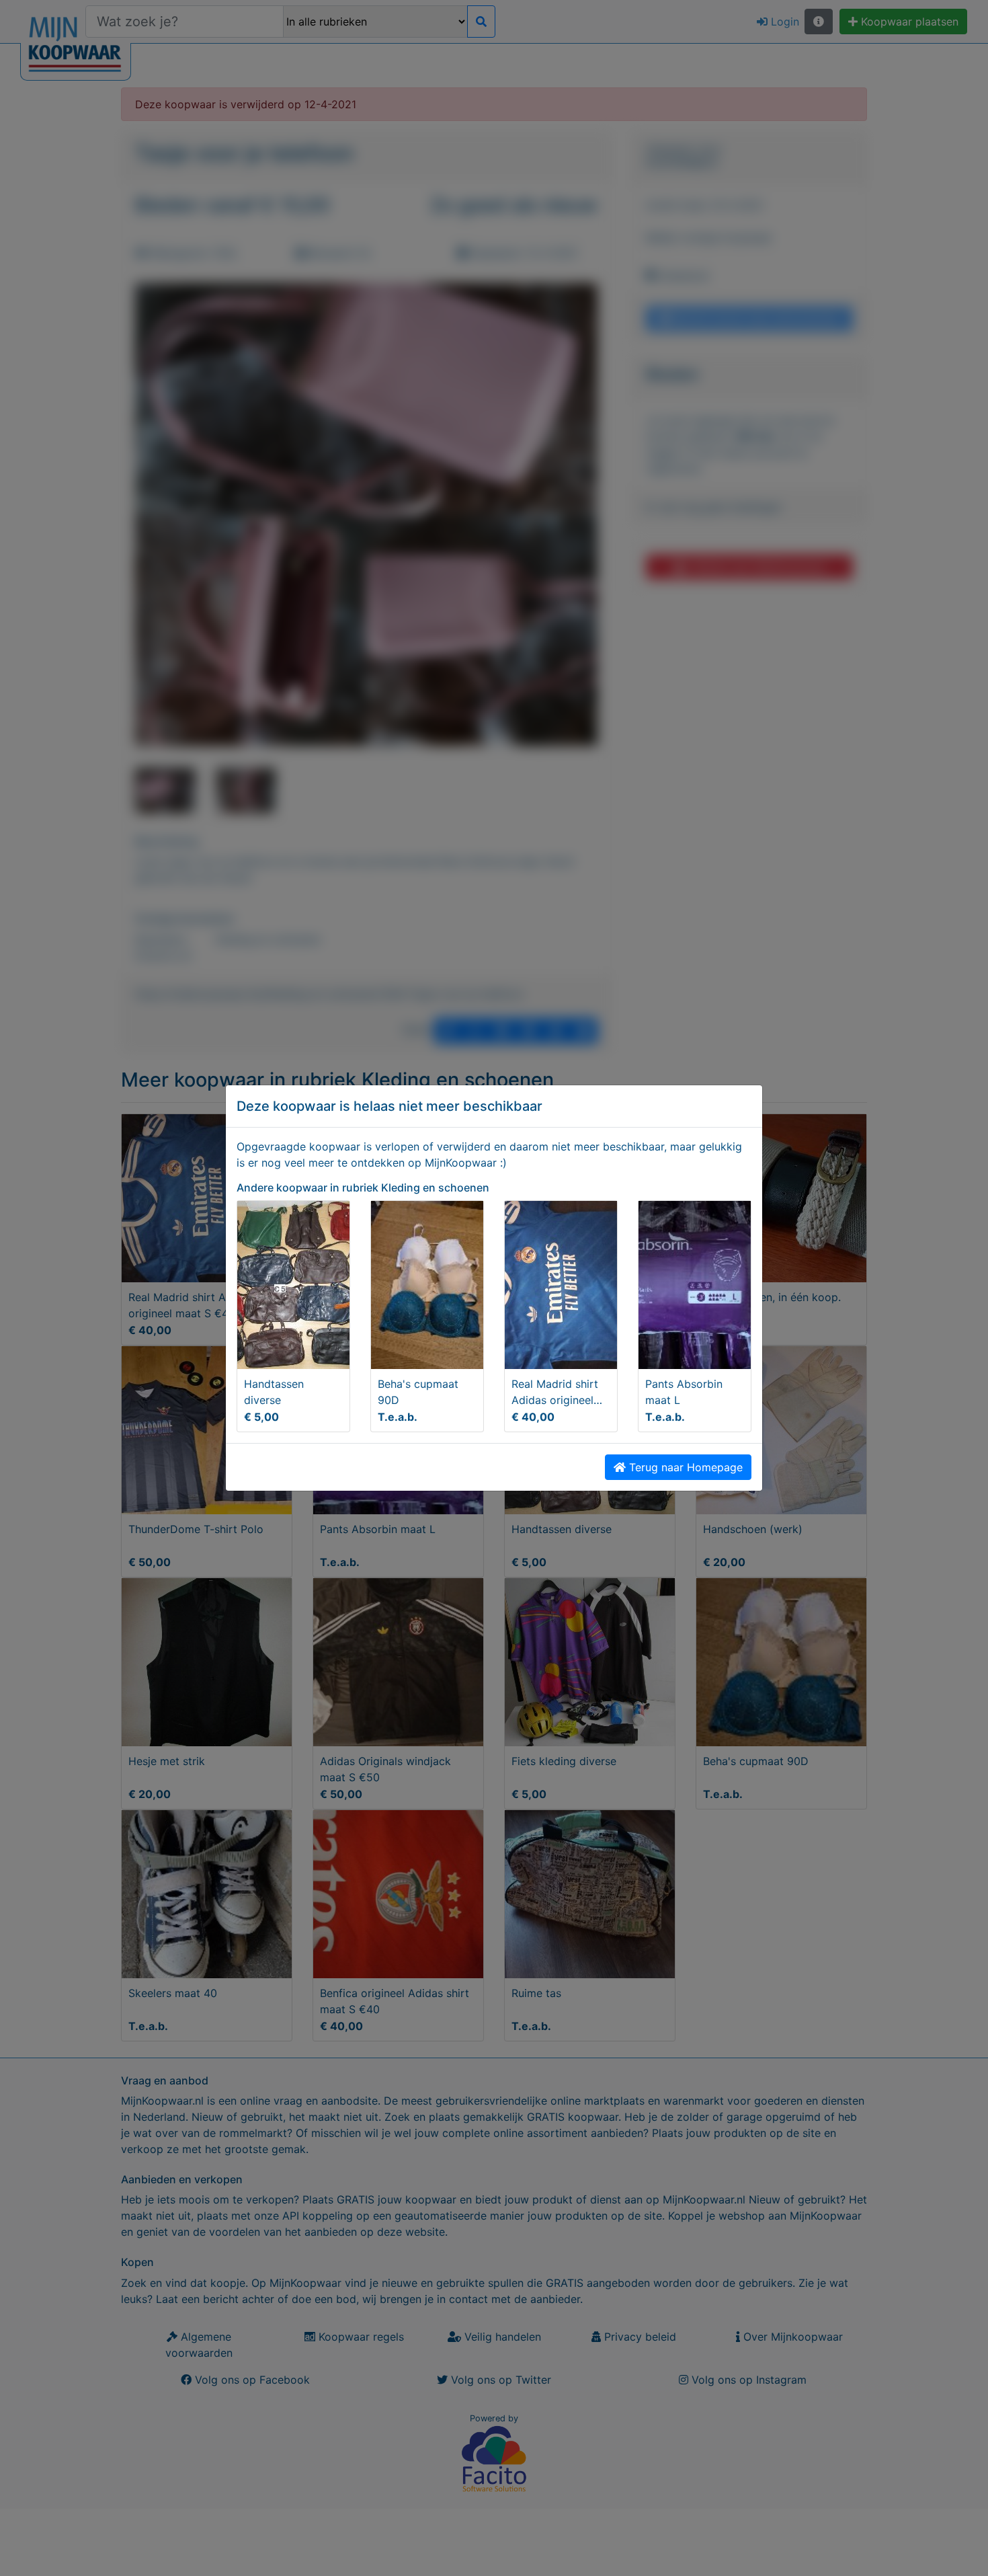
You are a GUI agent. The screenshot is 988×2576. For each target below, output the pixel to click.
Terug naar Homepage (684, 1467)
